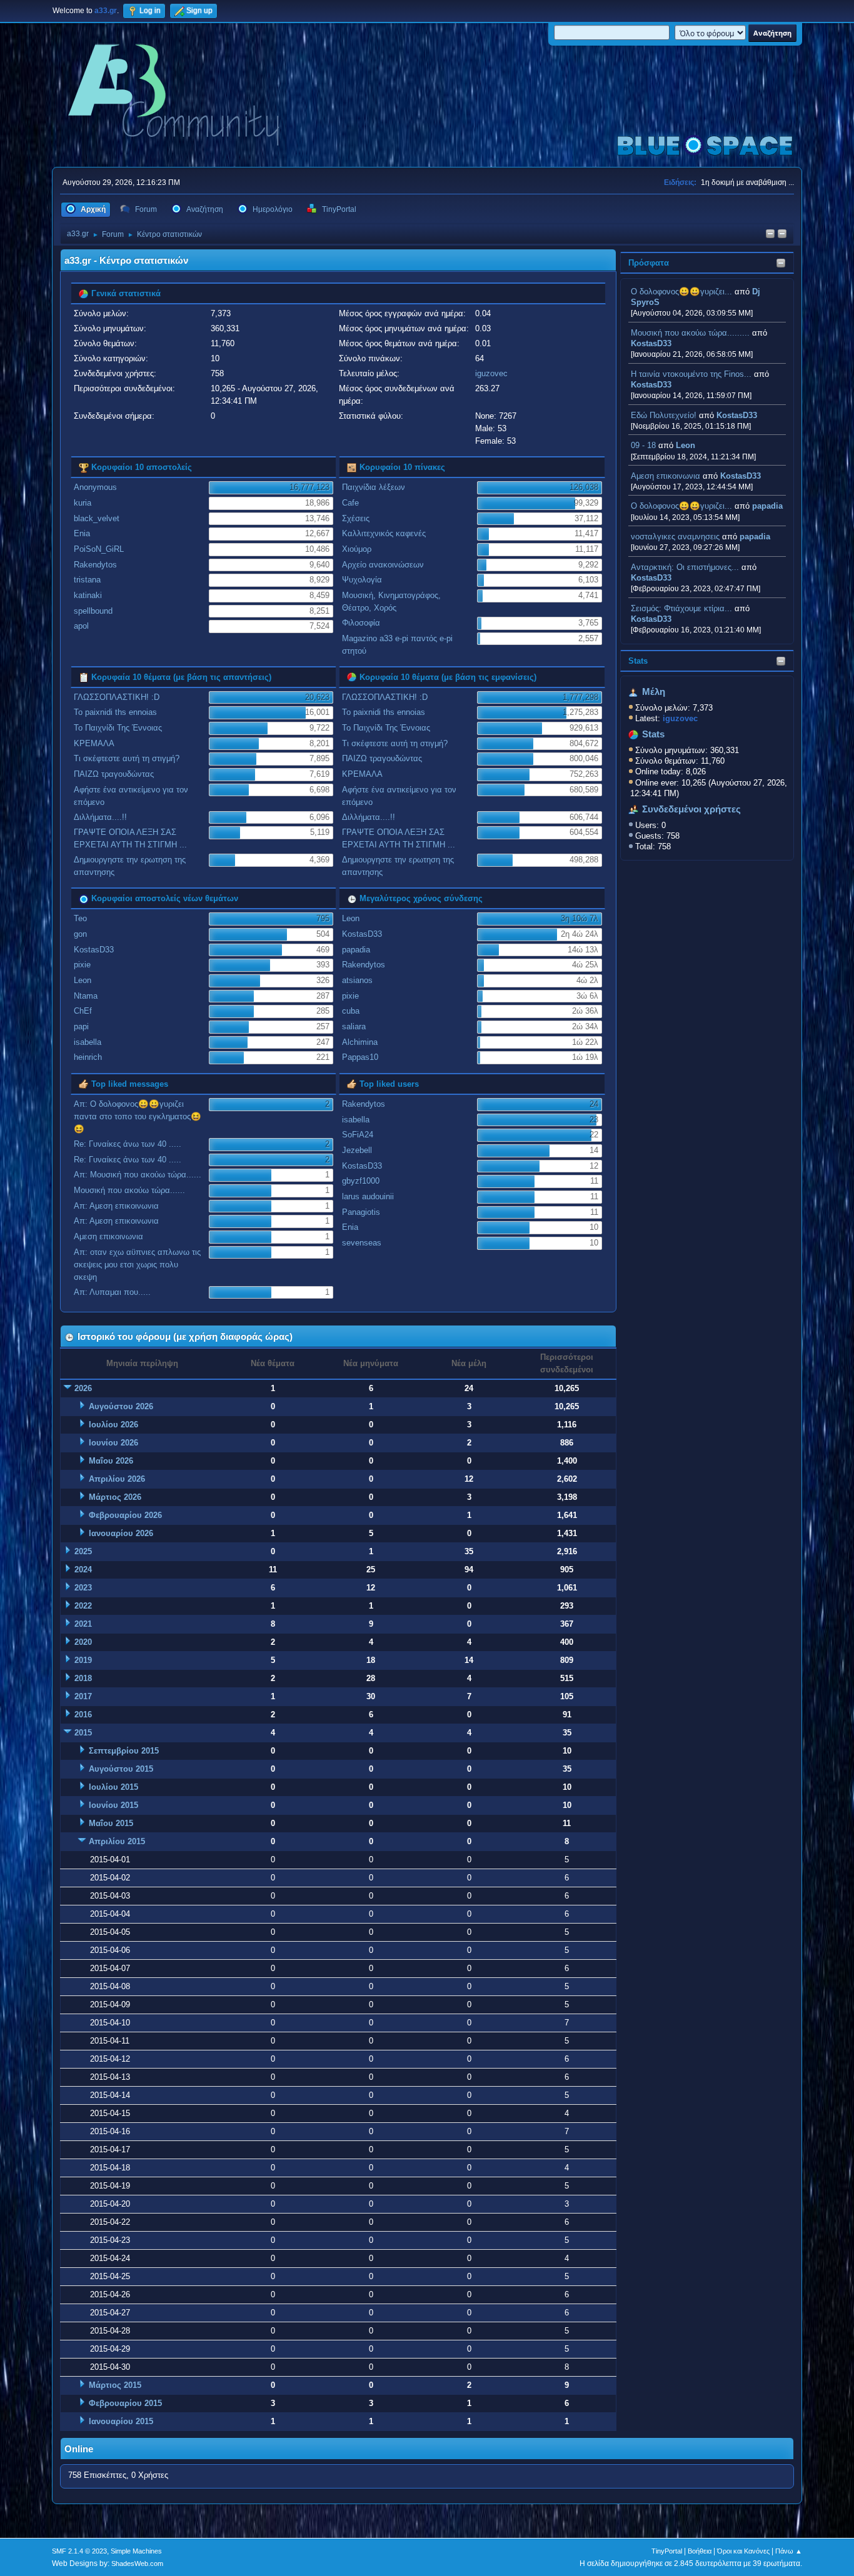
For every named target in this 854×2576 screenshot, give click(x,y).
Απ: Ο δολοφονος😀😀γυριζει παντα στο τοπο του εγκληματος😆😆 (138, 1116)
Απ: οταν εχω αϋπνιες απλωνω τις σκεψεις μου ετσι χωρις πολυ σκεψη (137, 1265)
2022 (83, 1606)
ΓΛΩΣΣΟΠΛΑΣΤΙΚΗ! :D (117, 697)
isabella (88, 1042)
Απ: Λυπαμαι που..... (112, 1292)
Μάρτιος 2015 (115, 2385)
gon (80, 934)
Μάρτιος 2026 (115, 1497)
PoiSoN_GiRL (99, 549)
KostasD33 (651, 343)
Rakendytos (95, 565)
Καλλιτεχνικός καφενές (384, 533)
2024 (83, 1570)
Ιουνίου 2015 (113, 1805)
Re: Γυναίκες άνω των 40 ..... (128, 1144)
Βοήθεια (700, 2551)
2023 (83, 1588)
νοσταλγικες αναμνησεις (675, 537)
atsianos (357, 980)
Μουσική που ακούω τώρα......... (690, 333)
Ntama (86, 996)
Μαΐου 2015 (111, 1823)
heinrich (88, 1057)
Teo (80, 918)
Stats (638, 661)
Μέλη (654, 692)
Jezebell (357, 1150)
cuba (351, 1011)
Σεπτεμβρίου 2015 (124, 1751)
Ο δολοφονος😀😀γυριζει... (681, 292)
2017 (83, 1696)
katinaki (88, 595)
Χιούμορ (357, 549)
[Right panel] (770, 235)
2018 (83, 1678)
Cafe (350, 503)
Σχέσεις (356, 518)
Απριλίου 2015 (117, 1841)
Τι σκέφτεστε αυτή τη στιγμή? (127, 758)
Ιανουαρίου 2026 (121, 1533)
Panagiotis (361, 1212)
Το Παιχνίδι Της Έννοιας (118, 728)
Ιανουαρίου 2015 (121, 2421)
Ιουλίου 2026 (113, 1425)
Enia (82, 533)
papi (81, 1026)
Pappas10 (360, 1057)
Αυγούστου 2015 (121, 1769)
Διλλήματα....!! (100, 817)
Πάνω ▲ (789, 2551)
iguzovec (491, 373)
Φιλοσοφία (361, 623)
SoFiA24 (358, 1135)
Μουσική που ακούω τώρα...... (129, 1190)
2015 (83, 1733)
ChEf (83, 1011)
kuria (83, 503)
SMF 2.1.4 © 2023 (79, 2551)
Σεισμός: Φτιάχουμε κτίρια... (681, 608)
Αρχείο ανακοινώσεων (383, 565)
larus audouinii (368, 1196)
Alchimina (360, 1042)
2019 (83, 1660)
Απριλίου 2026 (117, 1479)
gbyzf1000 (361, 1181)
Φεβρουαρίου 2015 (125, 2403)
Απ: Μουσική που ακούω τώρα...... (138, 1175)
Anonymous (95, 487)
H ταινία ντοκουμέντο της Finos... (691, 374)
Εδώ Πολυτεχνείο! (664, 415)
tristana (87, 580)
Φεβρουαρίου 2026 (125, 1515)
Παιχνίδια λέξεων (374, 487)
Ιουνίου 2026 (113, 1443)
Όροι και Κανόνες (743, 2551)
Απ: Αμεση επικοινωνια (116, 1206)
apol (81, 626)
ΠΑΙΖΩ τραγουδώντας (114, 774)
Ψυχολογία (362, 580)
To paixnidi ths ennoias (115, 712)
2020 (83, 1642)
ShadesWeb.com (137, 2564)
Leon (686, 445)
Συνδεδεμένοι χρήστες (691, 809)
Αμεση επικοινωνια (666, 476)
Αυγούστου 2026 (121, 1406)
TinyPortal (667, 2551)
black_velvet (97, 518)
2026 (83, 1388)
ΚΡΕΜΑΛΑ (94, 743)
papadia (767, 506)
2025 (83, 1551)
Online (79, 2449)
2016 (83, 1715)
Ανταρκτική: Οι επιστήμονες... (685, 567)
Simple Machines (136, 2551)
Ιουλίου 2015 (113, 1787)
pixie (82, 965)
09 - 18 (643, 445)
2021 (83, 1624)
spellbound (93, 611)
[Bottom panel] (782, 235)
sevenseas (362, 1243)
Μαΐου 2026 (111, 1461)
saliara (354, 1026)
